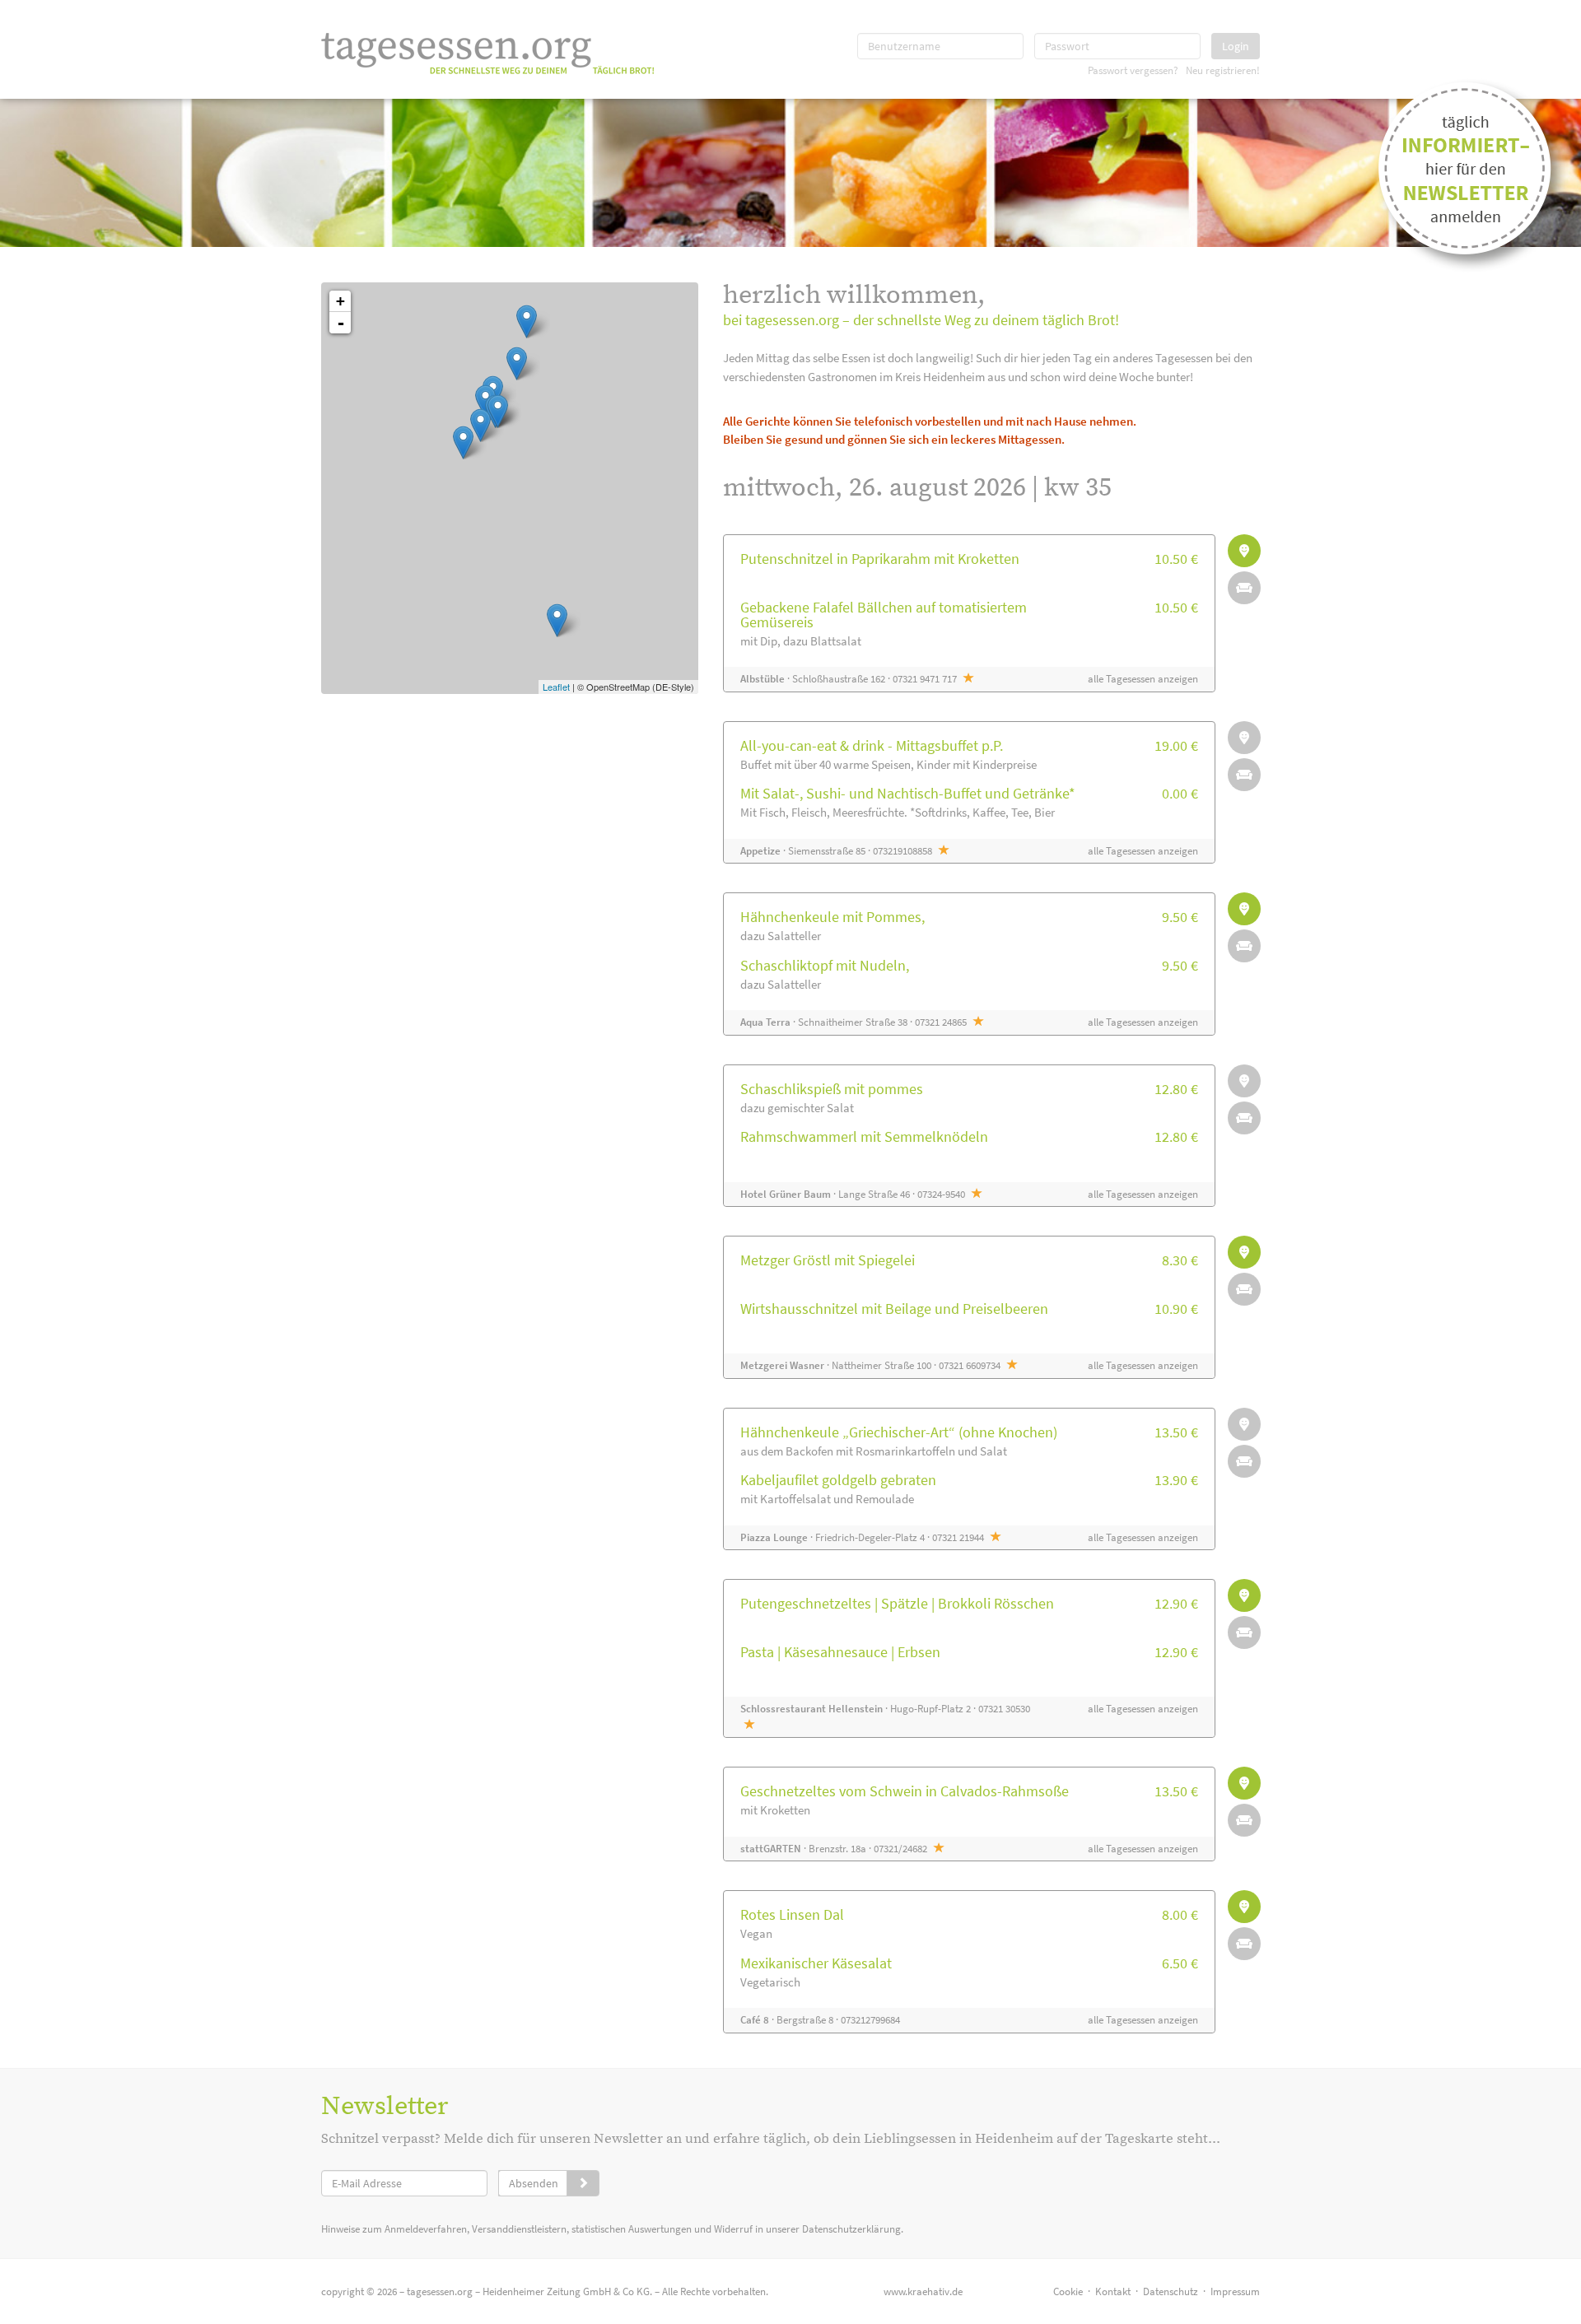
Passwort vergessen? (1133, 70)
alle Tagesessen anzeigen (1143, 679)
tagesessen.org (440, 2291)
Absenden (534, 2183)
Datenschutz (1171, 2291)
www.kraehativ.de (923, 2291)
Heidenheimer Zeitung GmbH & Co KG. (567, 2291)
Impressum (1235, 2291)
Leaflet (556, 687)
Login (1236, 46)
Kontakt (1113, 2291)
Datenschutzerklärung (851, 2229)
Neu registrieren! (1223, 70)
